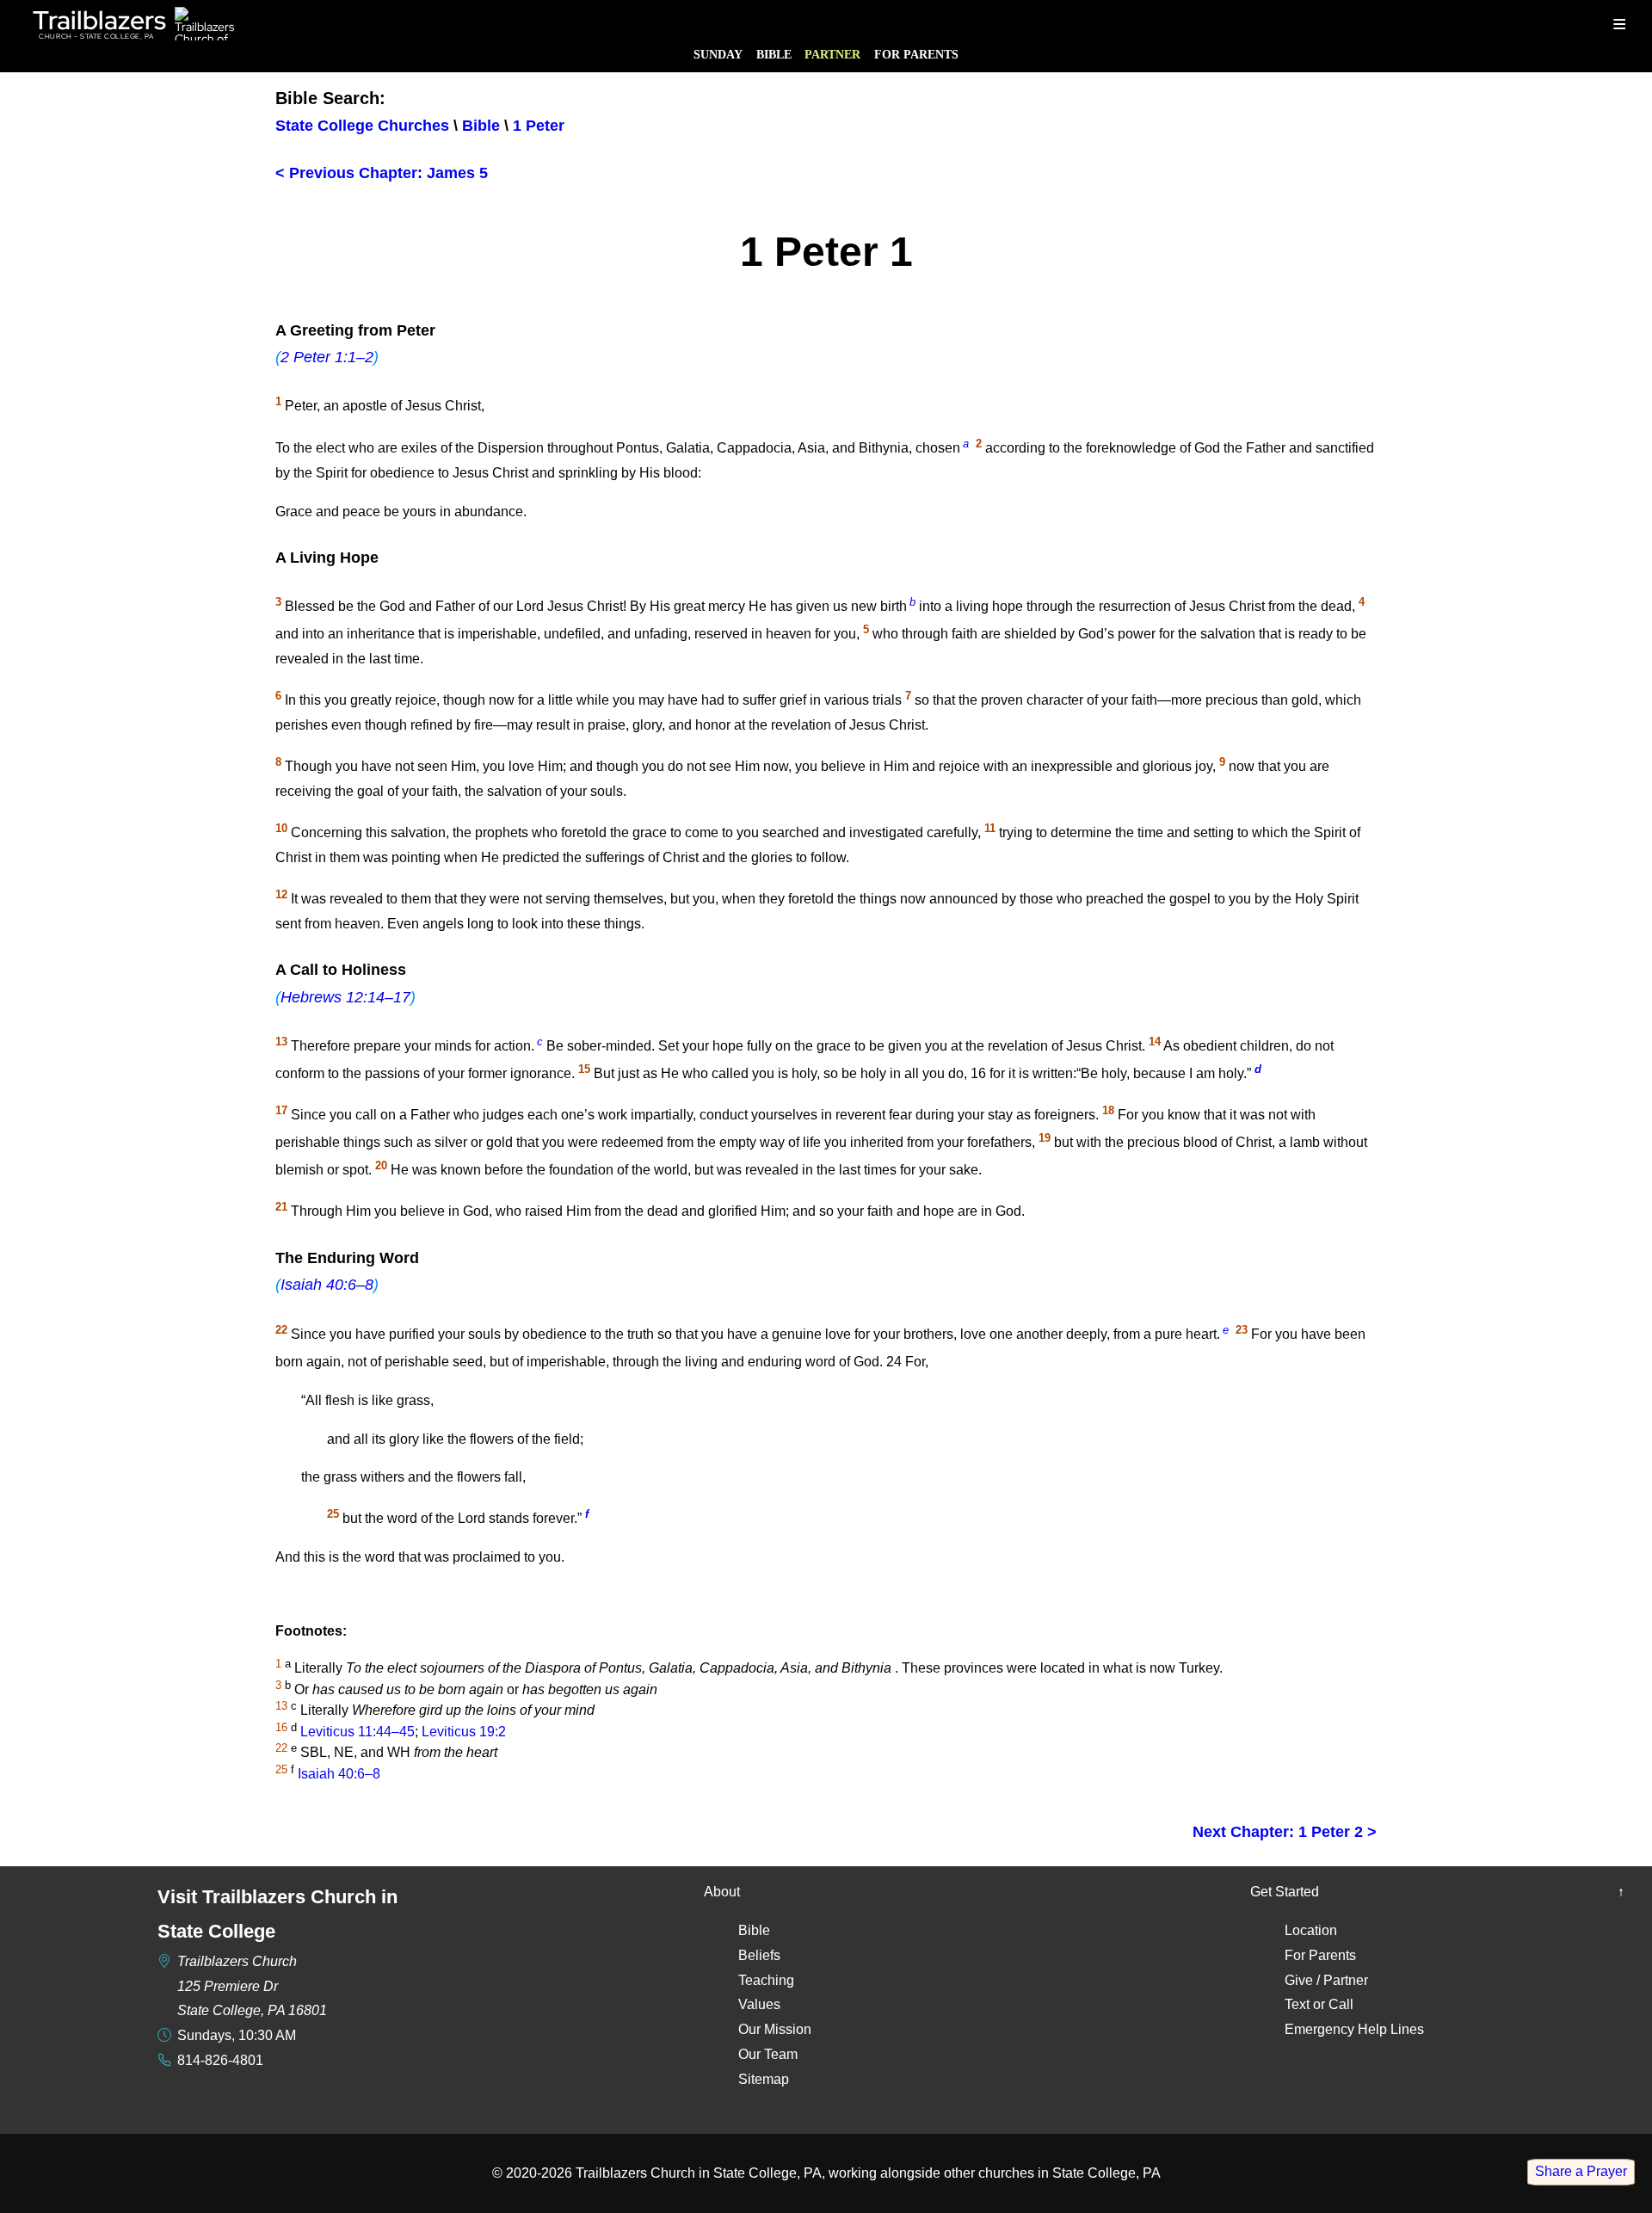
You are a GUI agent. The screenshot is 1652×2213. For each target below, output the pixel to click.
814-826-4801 (220, 2060)
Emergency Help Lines (1354, 2029)
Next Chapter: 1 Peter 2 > (1285, 1832)
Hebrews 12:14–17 (345, 997)
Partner (832, 54)
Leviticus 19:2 (464, 1732)
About (722, 1892)
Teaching (766, 1980)
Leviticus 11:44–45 (358, 1732)
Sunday (718, 54)
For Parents (916, 54)
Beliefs (759, 1955)
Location (1311, 1930)
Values (759, 2004)
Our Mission (775, 2029)
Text (1297, 2004)
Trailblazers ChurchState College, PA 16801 (252, 1986)
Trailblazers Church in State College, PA (699, 2173)
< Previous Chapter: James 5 (382, 173)
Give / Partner (1326, 1980)
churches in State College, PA (1069, 2173)
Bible (774, 54)
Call (1341, 2004)
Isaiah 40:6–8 (327, 1285)
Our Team (768, 2054)
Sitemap (764, 2079)
